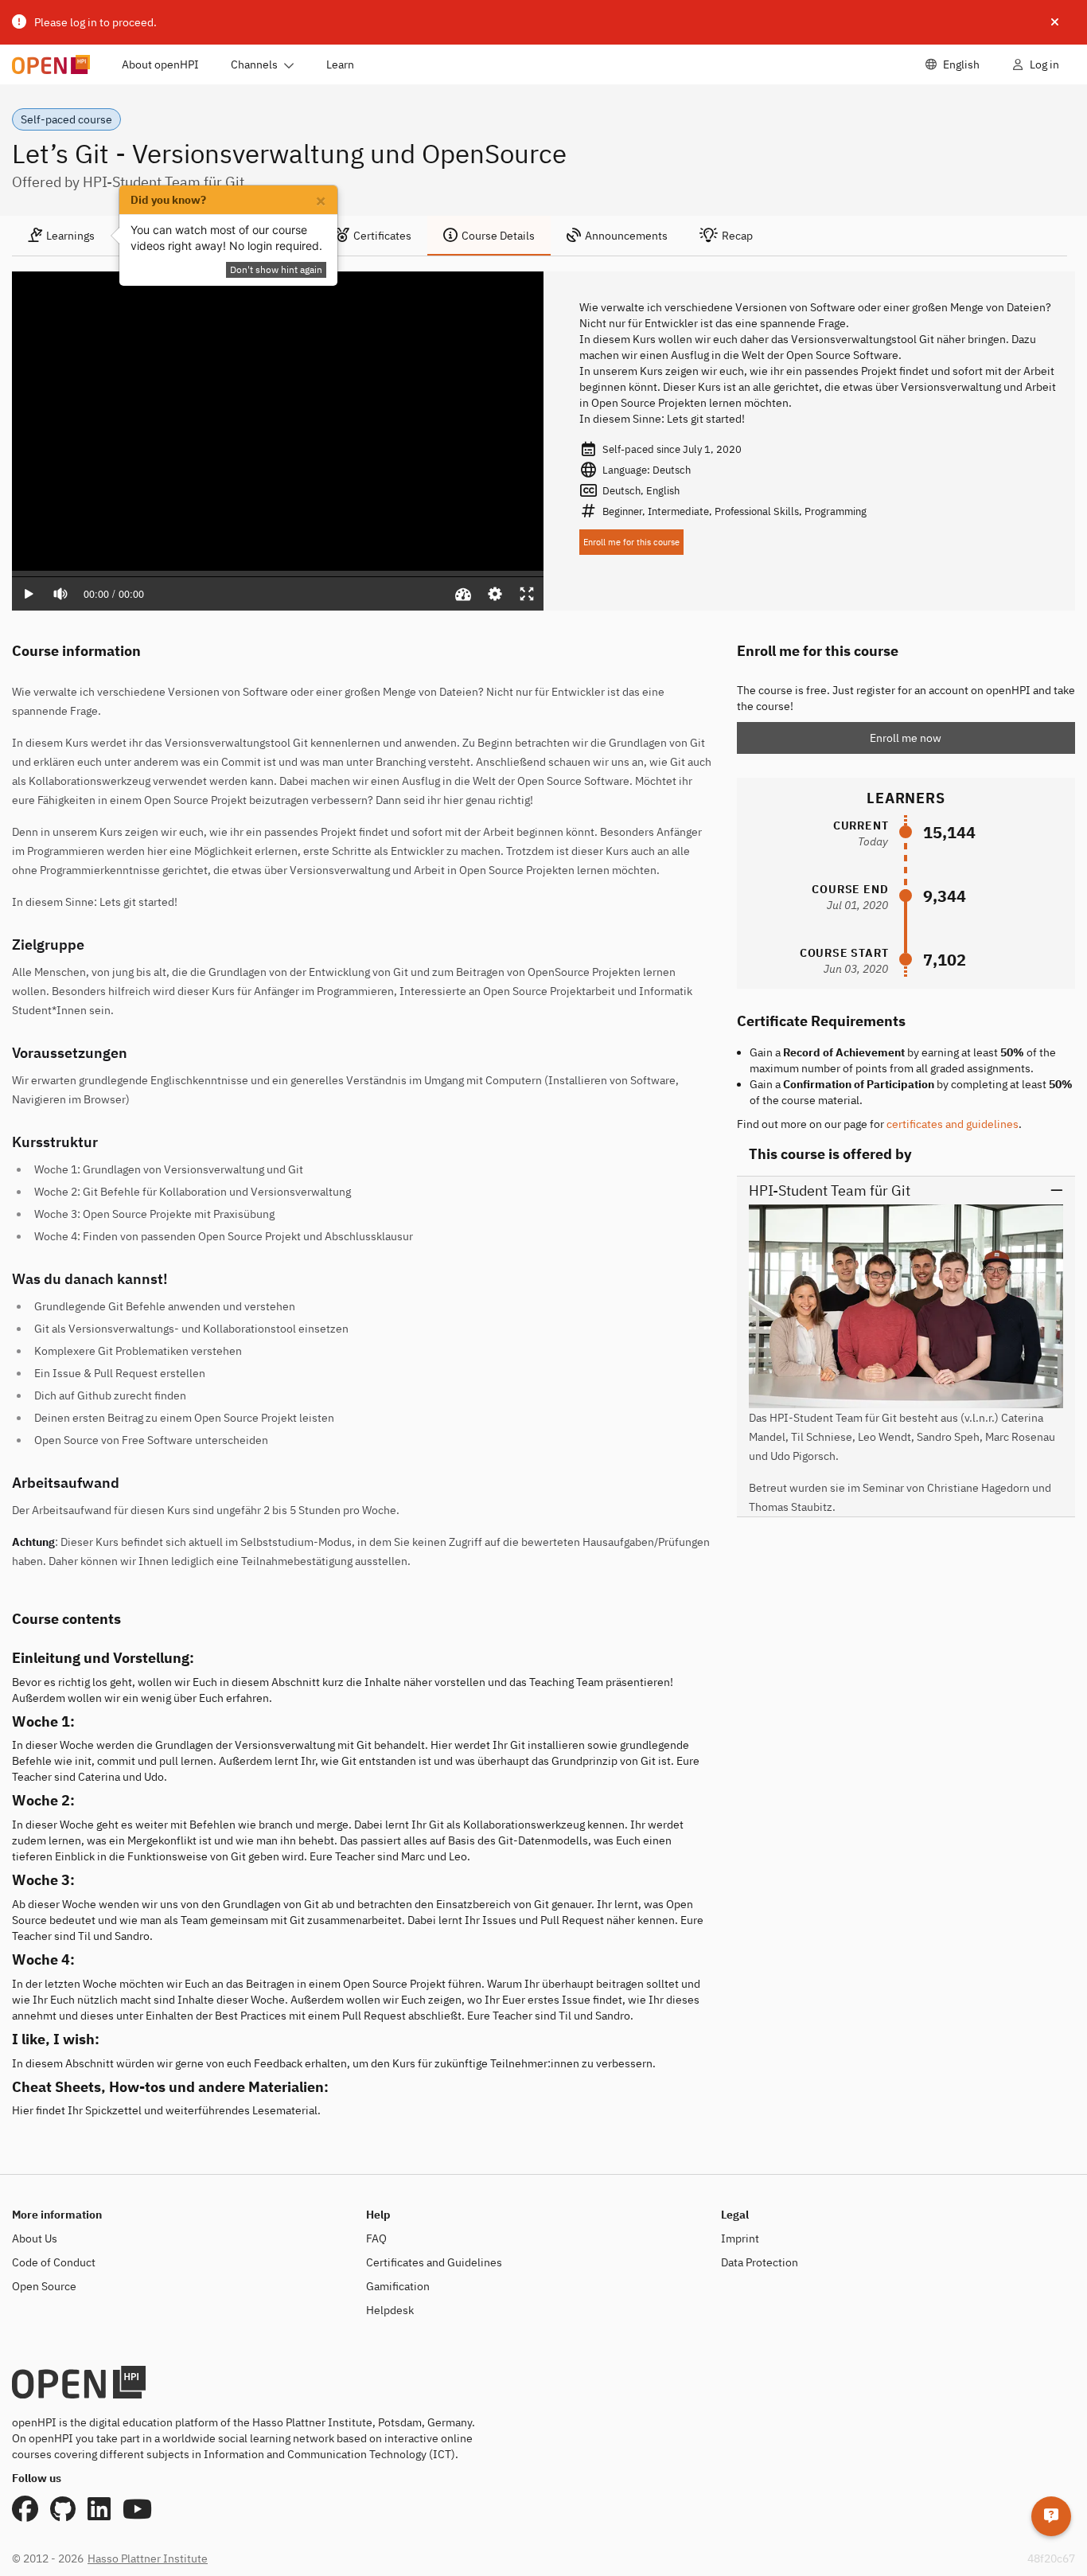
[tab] (61, 236)
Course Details (498, 236)
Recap (737, 236)
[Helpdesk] (1051, 2516)
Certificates (382, 236)
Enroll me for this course (631, 542)
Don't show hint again (276, 269)
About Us (35, 2238)
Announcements (626, 236)
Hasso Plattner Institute (148, 2558)
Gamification (398, 2286)
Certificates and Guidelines (434, 2262)
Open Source (44, 2286)
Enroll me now (906, 738)
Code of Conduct (54, 2262)
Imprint (740, 2238)
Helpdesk (390, 2310)
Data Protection (760, 2262)
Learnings (70, 236)
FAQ (376, 2238)
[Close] (1055, 22)
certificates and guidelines (953, 1124)
